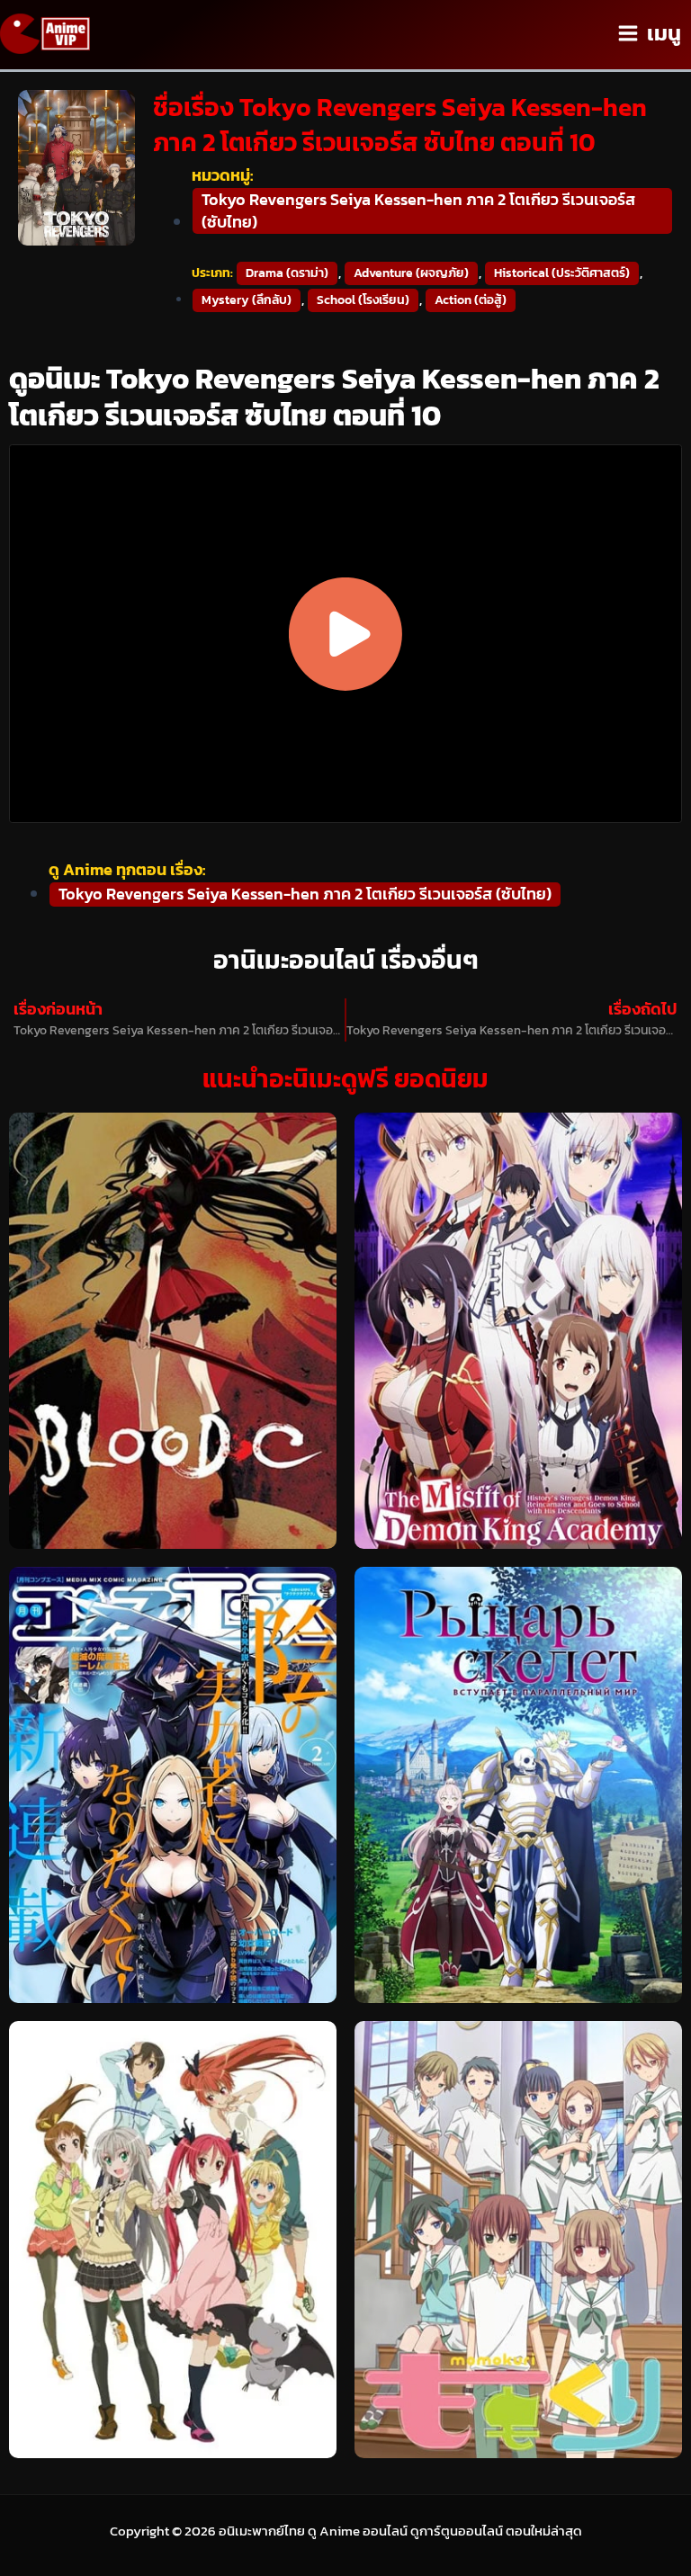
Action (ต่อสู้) (471, 300)
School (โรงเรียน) (363, 300)
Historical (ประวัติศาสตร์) (562, 273)
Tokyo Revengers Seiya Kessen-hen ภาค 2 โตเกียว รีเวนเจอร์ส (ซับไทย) (418, 210)
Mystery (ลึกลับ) (247, 300)
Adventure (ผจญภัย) (411, 273)
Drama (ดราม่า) (287, 273)
